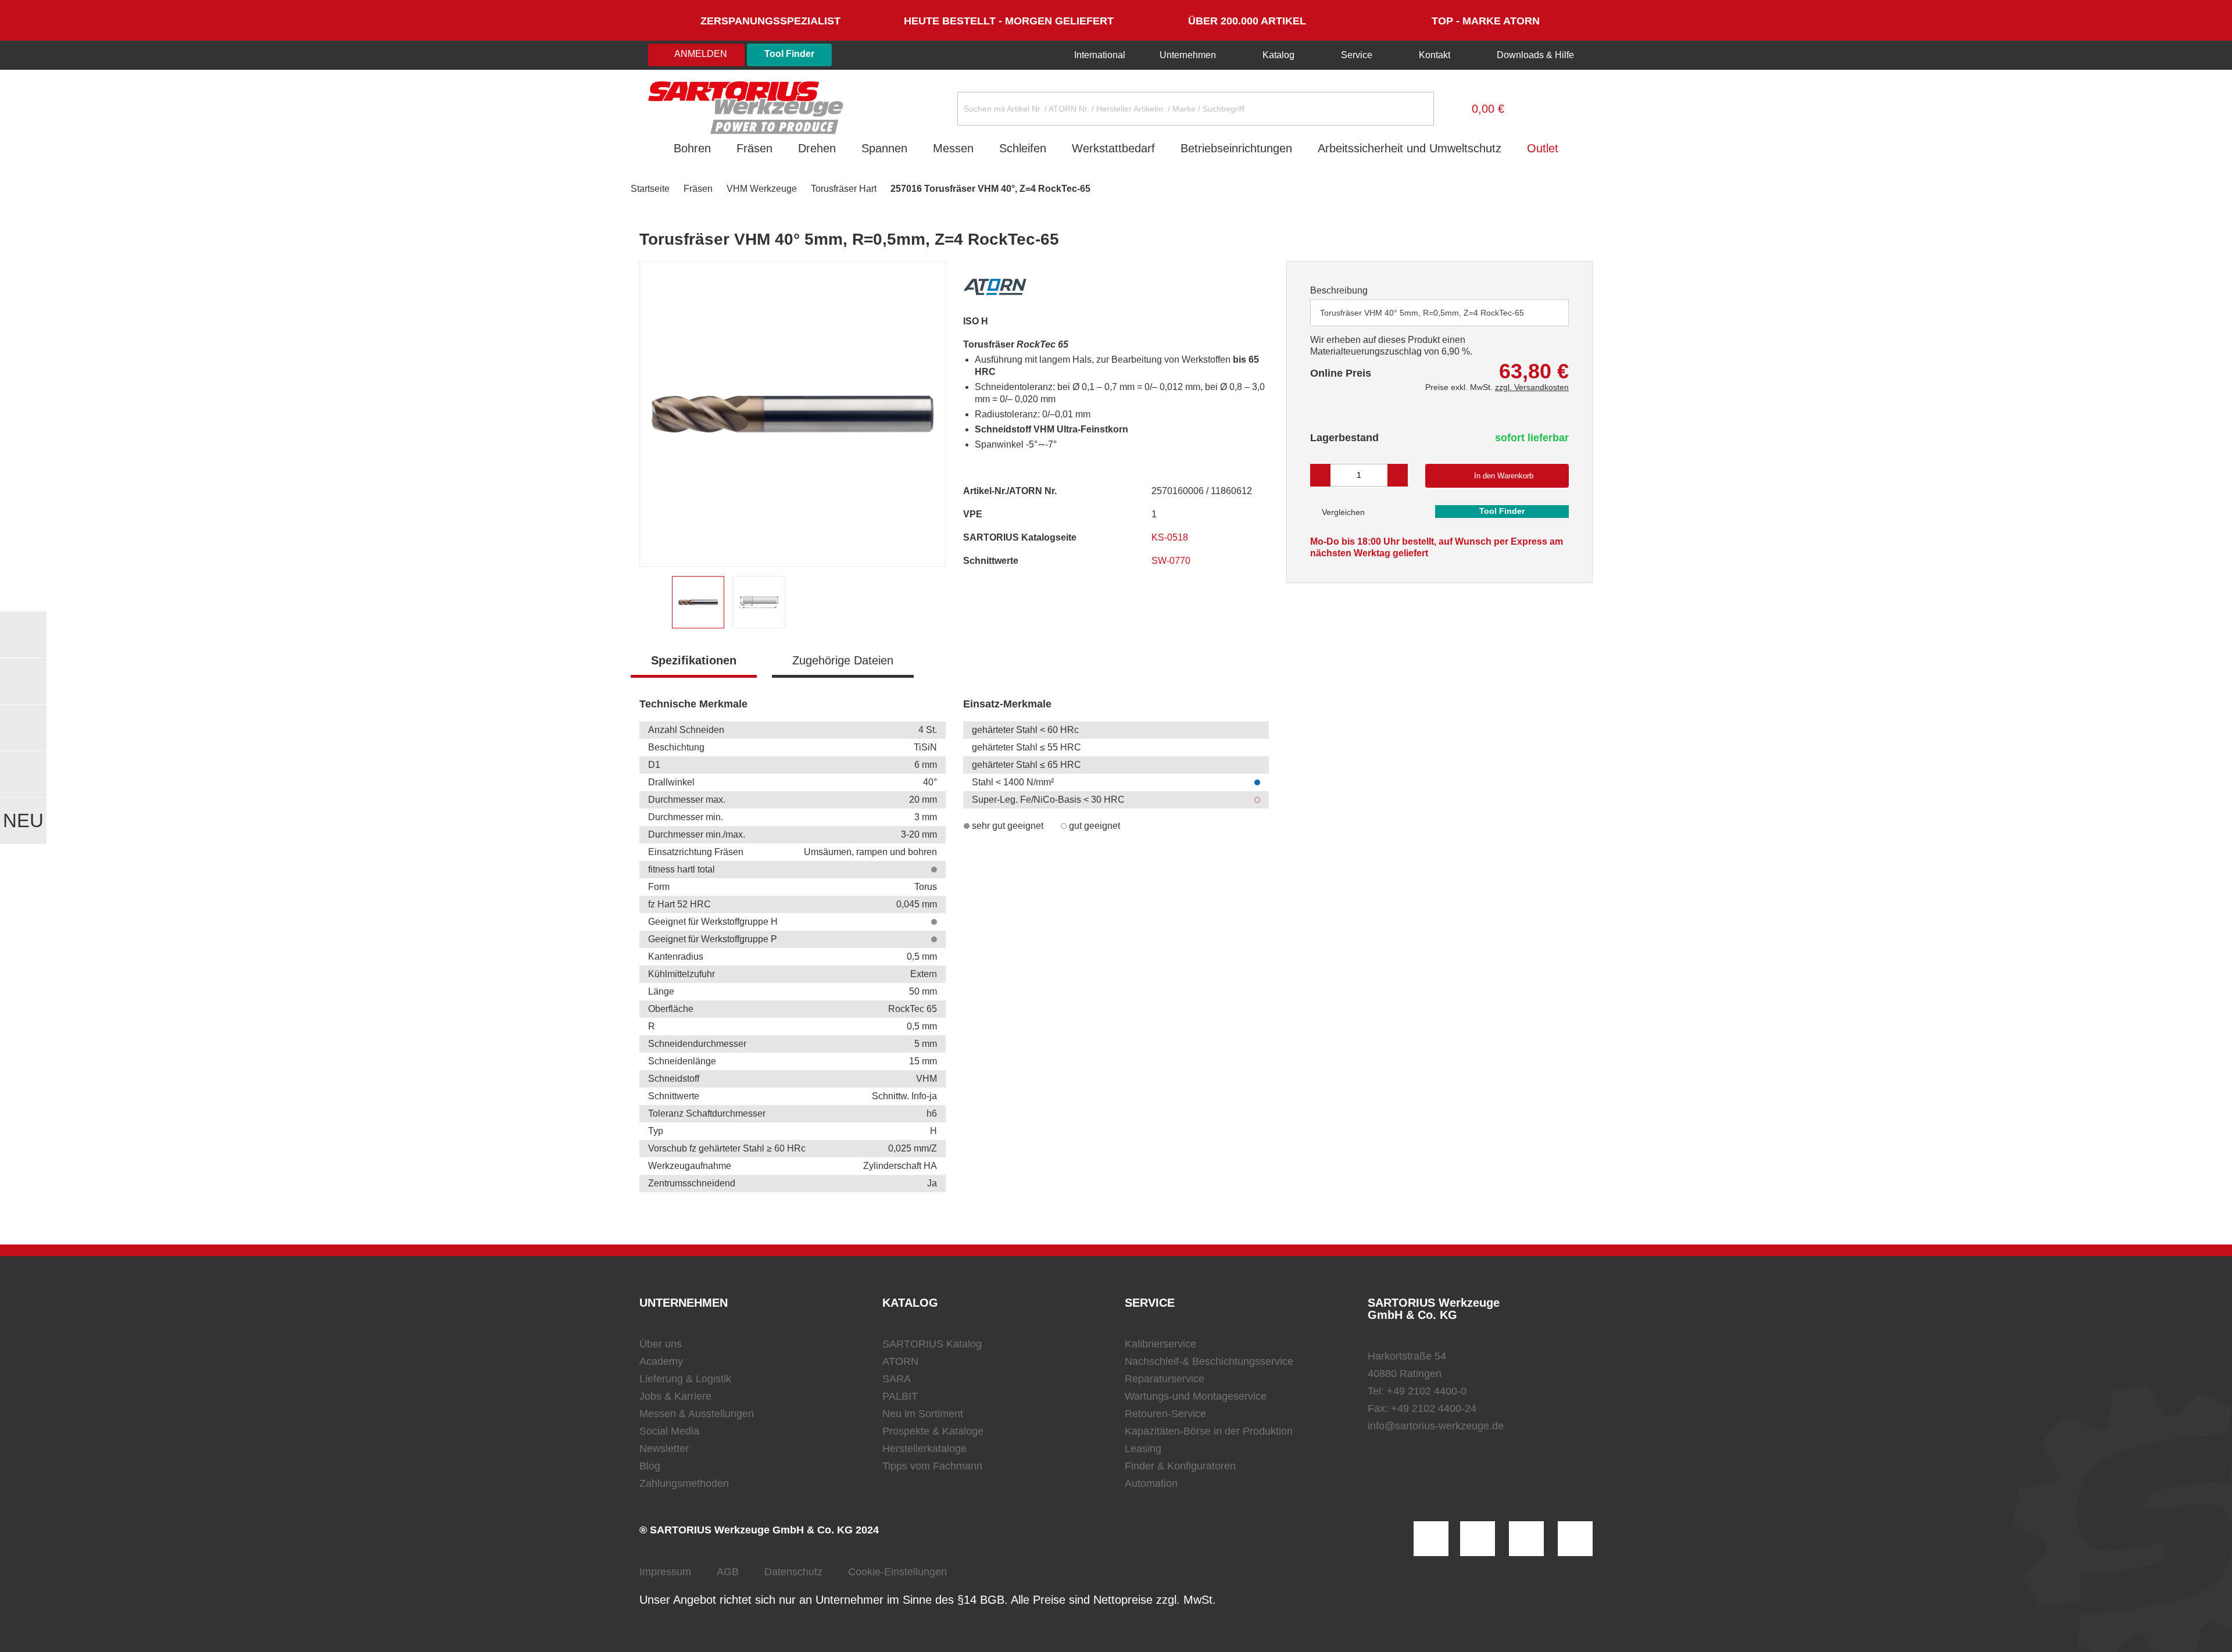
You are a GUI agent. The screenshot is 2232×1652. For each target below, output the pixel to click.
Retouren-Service (1165, 1414)
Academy (661, 1361)
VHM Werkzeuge (762, 189)
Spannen (884, 148)
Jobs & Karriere (675, 1396)
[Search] (1416, 109)
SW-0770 (1172, 561)
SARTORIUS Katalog (932, 1344)
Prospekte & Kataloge (933, 1431)
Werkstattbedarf (1113, 148)
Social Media (669, 1431)
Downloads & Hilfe (1534, 55)
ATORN (900, 1361)
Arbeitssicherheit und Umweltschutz (1410, 148)
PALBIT (900, 1396)
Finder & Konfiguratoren (1180, 1466)
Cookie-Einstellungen (897, 1572)
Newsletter (664, 1449)
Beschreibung (1339, 290)
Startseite (650, 189)
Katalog (1278, 55)
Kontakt (1435, 55)
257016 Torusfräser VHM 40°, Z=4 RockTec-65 (990, 189)
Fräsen (754, 148)
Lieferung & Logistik (685, 1379)
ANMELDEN (700, 54)
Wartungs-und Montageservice (1196, 1396)
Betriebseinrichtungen (1236, 148)
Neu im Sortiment (923, 1414)
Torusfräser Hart (844, 189)
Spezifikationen (694, 660)
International (1099, 55)
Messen (953, 148)
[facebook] (1526, 1539)
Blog (650, 1466)
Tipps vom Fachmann (932, 1466)
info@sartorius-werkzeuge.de (1436, 1426)
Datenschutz (793, 1572)
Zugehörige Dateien (843, 660)
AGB (728, 1572)
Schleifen (1023, 148)
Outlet (1543, 148)
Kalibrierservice (1160, 1344)
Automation (1151, 1483)
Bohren (692, 148)
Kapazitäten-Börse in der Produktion (1209, 1431)
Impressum (665, 1572)
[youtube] (1575, 1539)
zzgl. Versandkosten (1532, 387)
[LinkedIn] (1478, 1539)
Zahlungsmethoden (684, 1483)
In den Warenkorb (1504, 476)
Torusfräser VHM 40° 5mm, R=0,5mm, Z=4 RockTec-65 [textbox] (1422, 313)
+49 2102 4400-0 (1427, 1391)
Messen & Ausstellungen (697, 1414)
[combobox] (1439, 313)
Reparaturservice (1165, 1379)
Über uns (661, 1344)
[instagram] (1431, 1539)
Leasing (1143, 1449)
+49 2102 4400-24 (1434, 1408)
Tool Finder (789, 54)
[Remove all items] (1546, 312)
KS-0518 (1171, 537)
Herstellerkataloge (924, 1449)
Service (1357, 55)
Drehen (817, 148)
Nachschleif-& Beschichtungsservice (1209, 1361)
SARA (897, 1379)
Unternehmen (1188, 55)
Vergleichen (1342, 512)
